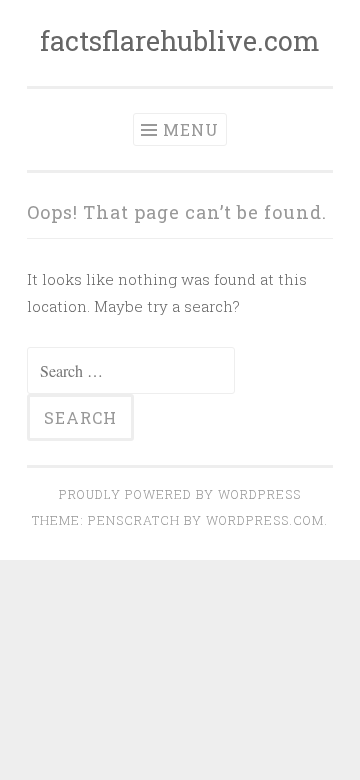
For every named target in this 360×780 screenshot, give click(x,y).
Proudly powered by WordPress (180, 494)
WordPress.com (265, 520)
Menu (191, 129)
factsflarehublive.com (180, 40)
